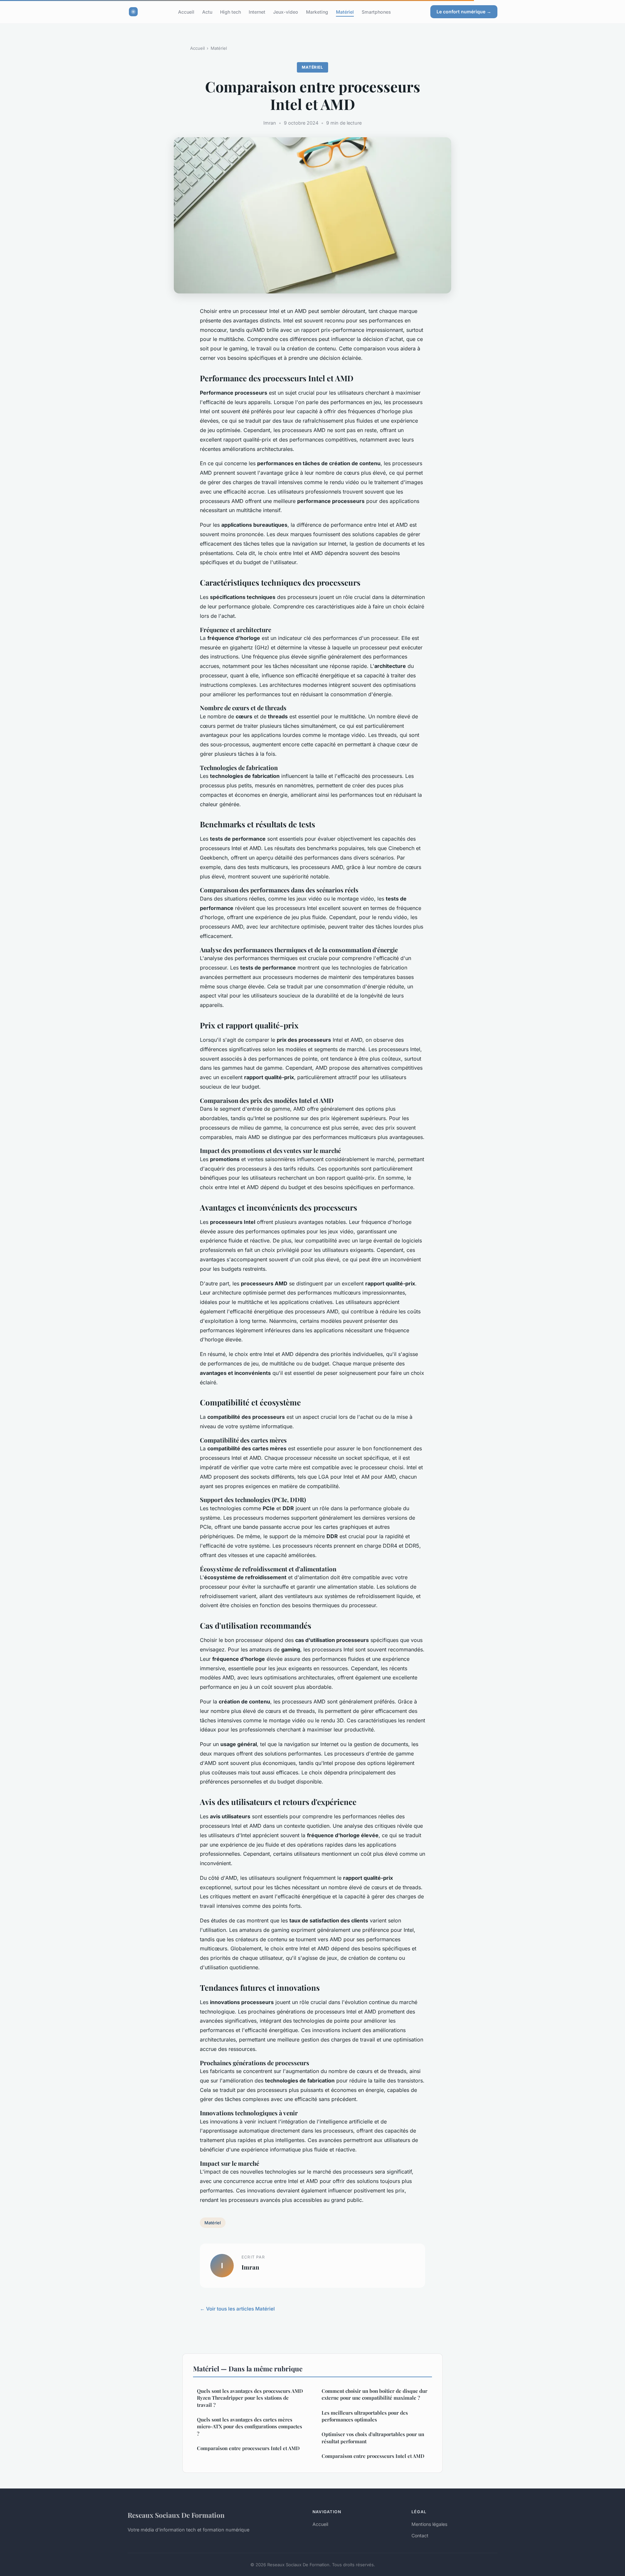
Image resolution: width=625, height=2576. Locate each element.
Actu (207, 12)
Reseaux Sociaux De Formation (176, 2515)
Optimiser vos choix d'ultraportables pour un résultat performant (373, 2438)
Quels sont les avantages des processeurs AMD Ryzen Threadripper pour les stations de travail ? (250, 2398)
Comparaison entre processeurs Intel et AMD (248, 2448)
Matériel (345, 12)
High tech (230, 12)
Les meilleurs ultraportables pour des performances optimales (365, 2416)
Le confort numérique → (464, 12)
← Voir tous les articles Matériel (237, 2309)
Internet (257, 12)
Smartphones (376, 12)
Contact (420, 2535)
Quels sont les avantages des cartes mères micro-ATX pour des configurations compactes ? (250, 2427)
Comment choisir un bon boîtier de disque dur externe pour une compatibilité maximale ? (375, 2394)
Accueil (186, 12)
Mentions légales (429, 2524)
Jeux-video (286, 12)
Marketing (317, 12)
